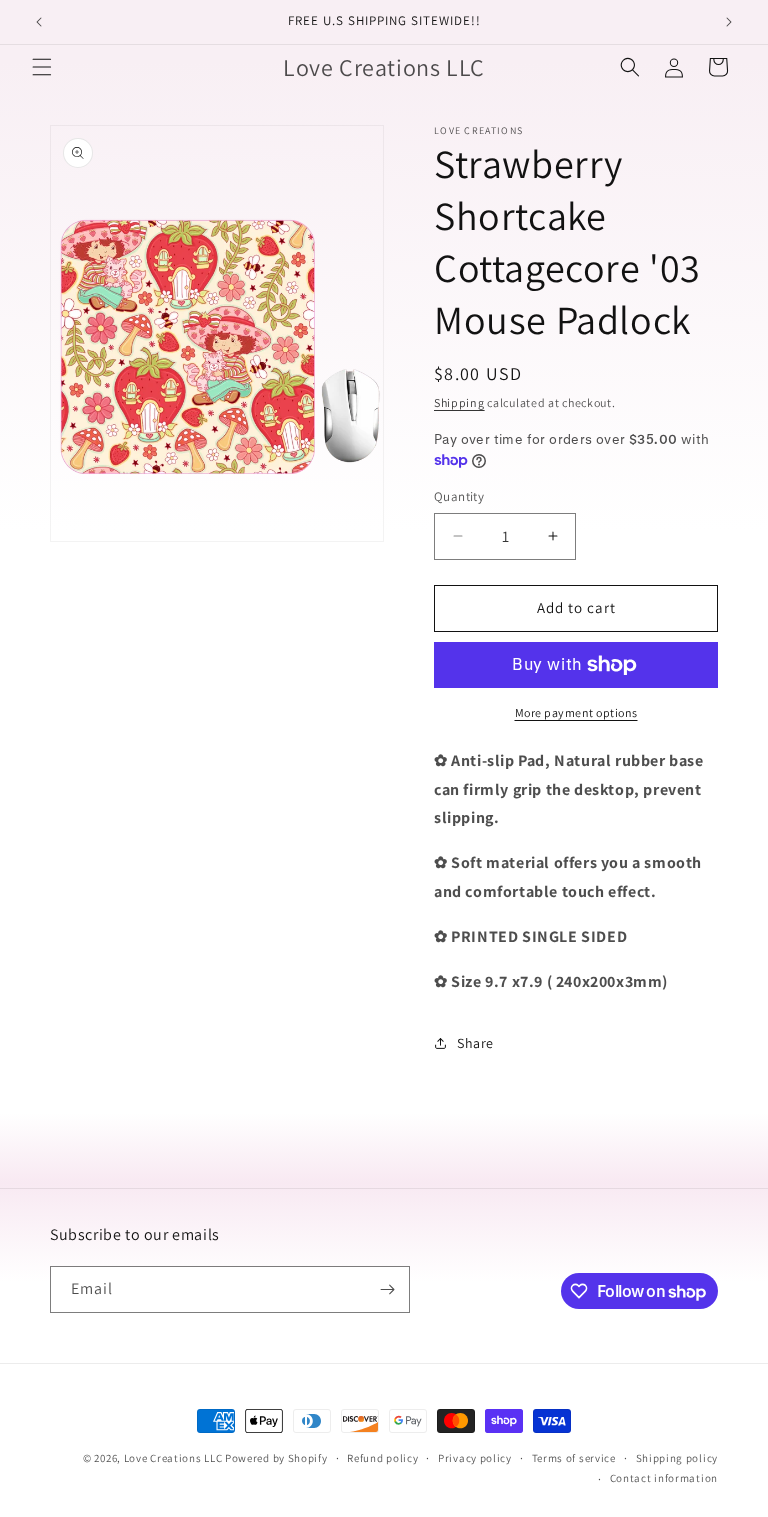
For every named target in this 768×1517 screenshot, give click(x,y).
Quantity (459, 496)
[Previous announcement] (39, 22)
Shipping (459, 402)
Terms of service (574, 1458)
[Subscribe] (387, 1289)
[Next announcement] (729, 22)
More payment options (576, 712)
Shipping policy (677, 1458)
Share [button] (475, 1043)
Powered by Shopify (276, 1458)
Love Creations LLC (173, 1458)
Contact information (664, 1478)
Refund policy (382, 1458)
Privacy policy (475, 1458)
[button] (42, 67)
